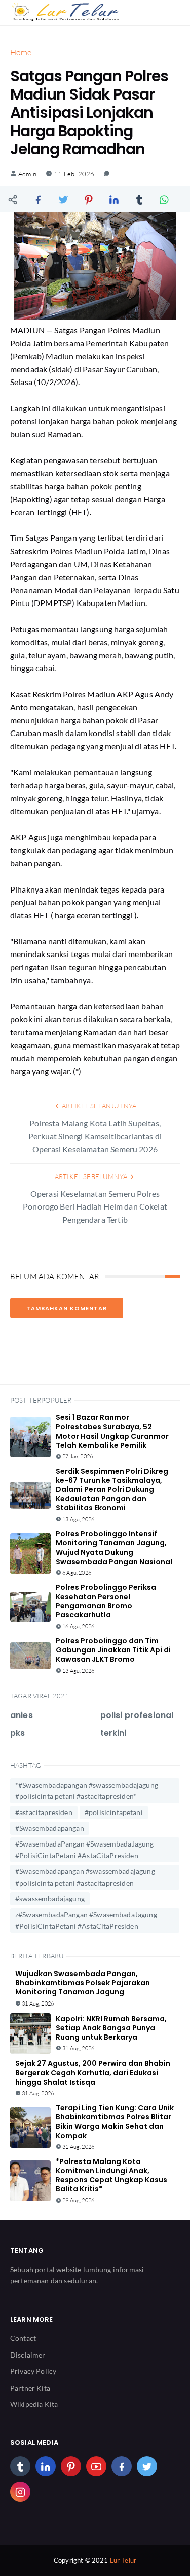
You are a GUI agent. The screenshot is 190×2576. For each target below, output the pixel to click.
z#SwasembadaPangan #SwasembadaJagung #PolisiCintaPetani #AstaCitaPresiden (86, 1920)
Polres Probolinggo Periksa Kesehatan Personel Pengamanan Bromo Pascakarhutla (106, 1601)
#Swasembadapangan (50, 1828)
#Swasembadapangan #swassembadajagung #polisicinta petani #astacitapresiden (85, 1877)
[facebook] (122, 2466)
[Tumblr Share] (139, 199)
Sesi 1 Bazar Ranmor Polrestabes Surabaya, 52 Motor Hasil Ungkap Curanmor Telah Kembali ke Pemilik (112, 1431)
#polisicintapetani (114, 1812)
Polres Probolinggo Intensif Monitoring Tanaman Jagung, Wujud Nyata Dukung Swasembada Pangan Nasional (114, 1548)
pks (17, 1733)
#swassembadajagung (50, 1899)
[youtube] (96, 2466)
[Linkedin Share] (114, 199)
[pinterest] (71, 2466)
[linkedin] (46, 2466)
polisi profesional (137, 1715)
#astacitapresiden (44, 1812)
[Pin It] (89, 199)
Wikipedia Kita (34, 2404)
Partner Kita (30, 2388)
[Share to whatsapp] (165, 199)
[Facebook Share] (38, 199)
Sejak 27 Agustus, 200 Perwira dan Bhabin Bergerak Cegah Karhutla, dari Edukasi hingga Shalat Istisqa (93, 2073)
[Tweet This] (63, 199)
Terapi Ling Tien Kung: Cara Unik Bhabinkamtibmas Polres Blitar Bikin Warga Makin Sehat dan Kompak (115, 2122)
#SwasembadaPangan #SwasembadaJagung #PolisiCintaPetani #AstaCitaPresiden (85, 1849)
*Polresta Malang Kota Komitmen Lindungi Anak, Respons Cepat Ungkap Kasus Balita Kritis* (111, 2175)
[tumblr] (20, 2466)
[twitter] (147, 2466)
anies (22, 1715)
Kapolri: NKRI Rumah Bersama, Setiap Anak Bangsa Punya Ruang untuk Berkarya (111, 2028)
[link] (107, 174)
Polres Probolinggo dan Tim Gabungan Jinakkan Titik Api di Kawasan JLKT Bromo (113, 1650)
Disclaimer (28, 2355)
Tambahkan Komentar (67, 1308)
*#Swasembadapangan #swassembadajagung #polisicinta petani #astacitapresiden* (87, 1790)
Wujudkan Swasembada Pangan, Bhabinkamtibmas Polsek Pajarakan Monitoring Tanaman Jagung (83, 1983)
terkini (113, 1733)
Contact (23, 2338)
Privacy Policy (33, 2371)
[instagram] (20, 2492)
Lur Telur (123, 2560)
